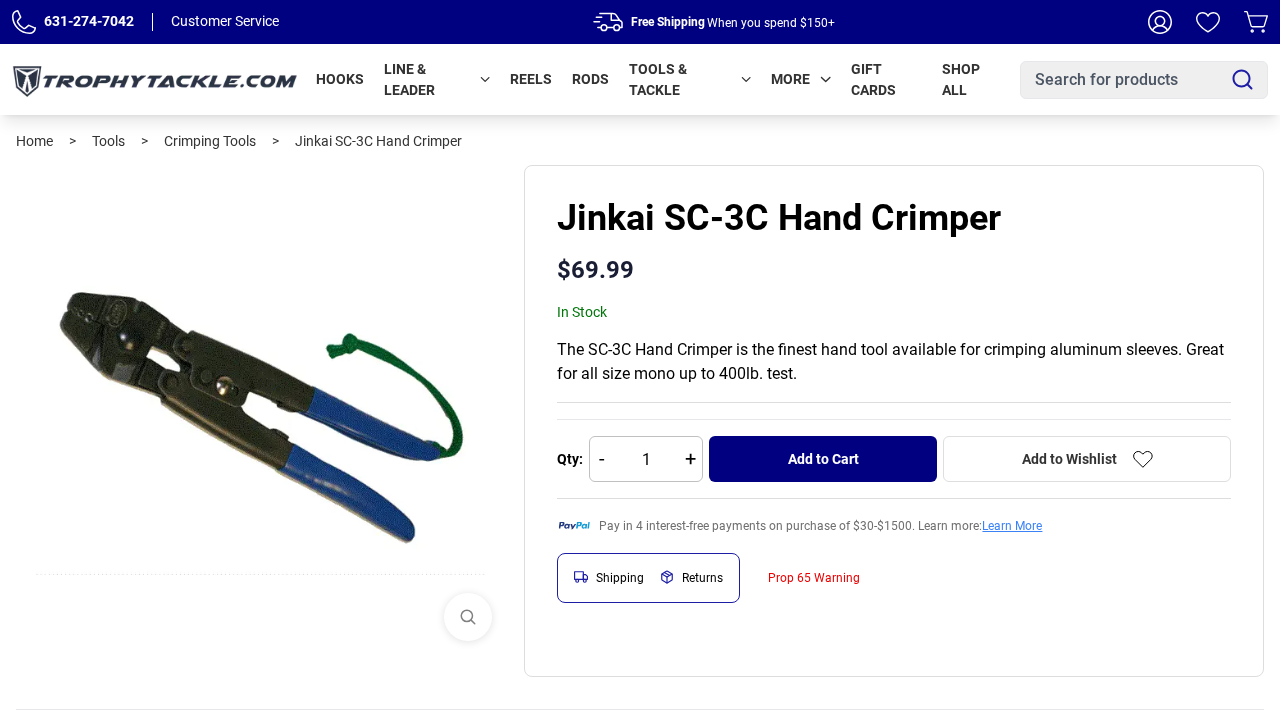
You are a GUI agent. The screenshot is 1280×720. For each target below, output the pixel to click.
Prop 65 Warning (814, 578)
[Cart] (1256, 22)
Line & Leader (409, 79)
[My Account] (1160, 22)
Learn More (1012, 526)
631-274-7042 (89, 21)
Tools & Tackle (658, 79)
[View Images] (468, 617)
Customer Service (225, 21)
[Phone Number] (24, 22)
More (790, 79)
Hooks (340, 79)
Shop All (961, 79)
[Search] (1242, 79)
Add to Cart (823, 459)
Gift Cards (873, 79)
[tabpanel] (262, 411)
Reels (531, 79)
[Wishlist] (1208, 22)
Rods (590, 79)
